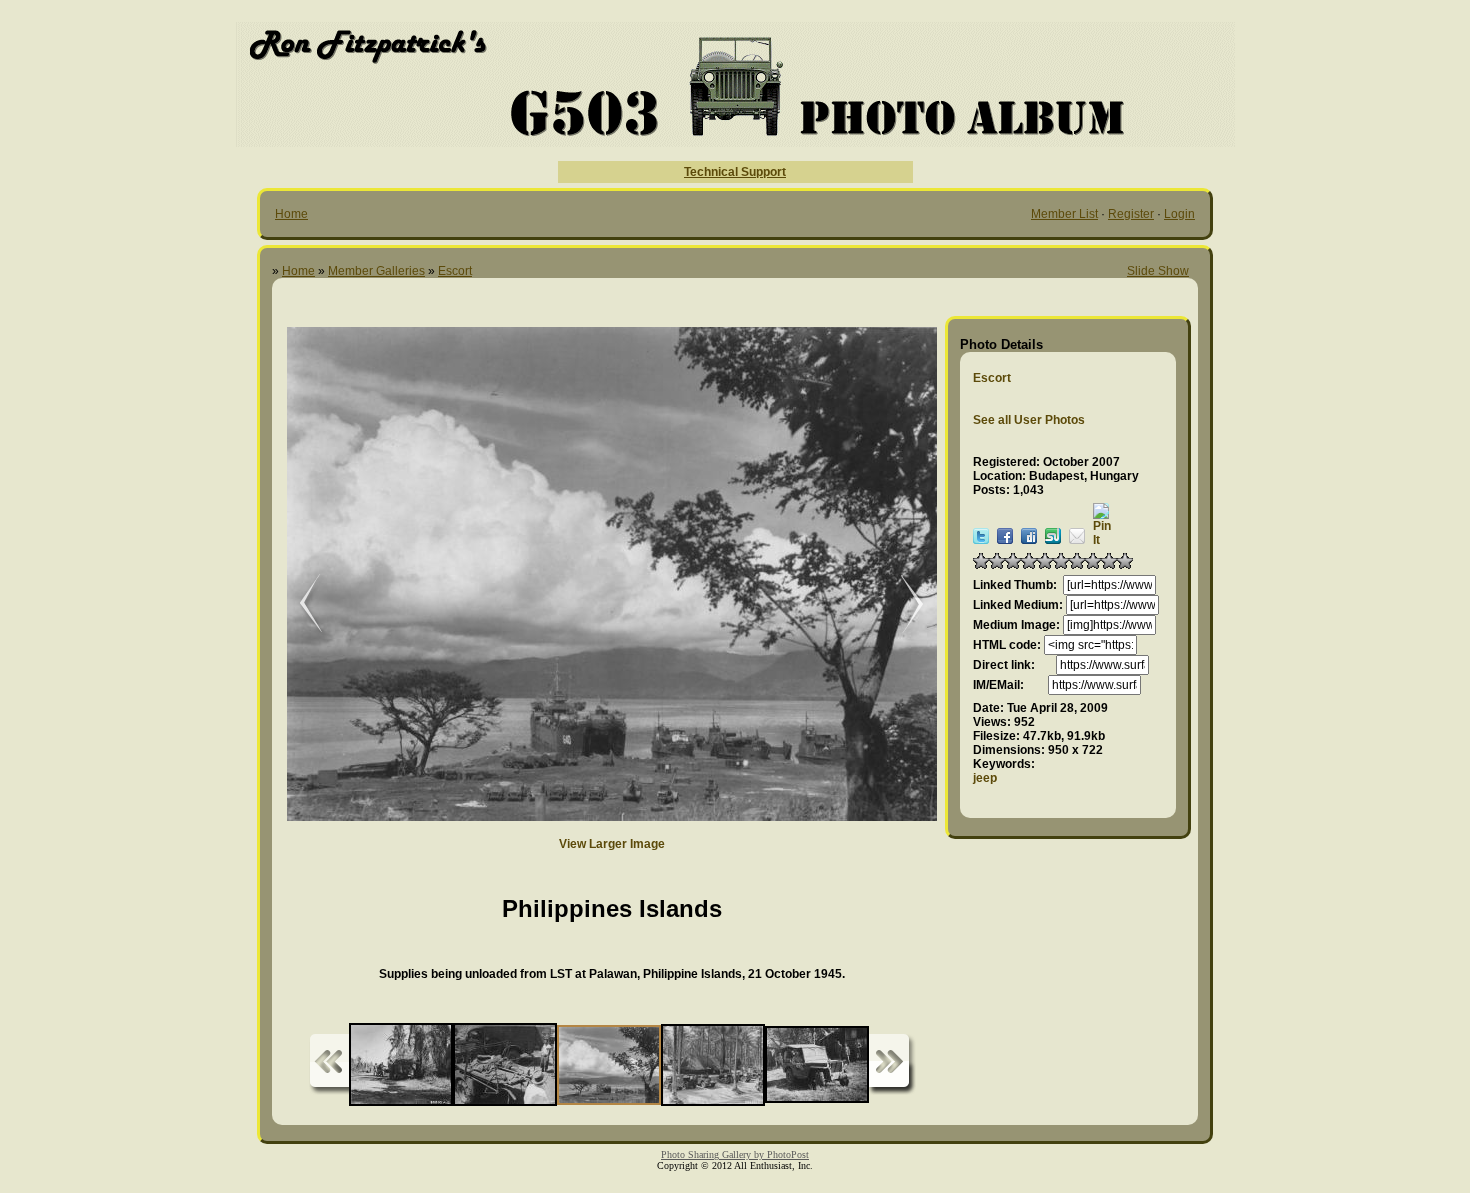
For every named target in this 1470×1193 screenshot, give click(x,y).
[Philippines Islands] (297, 604)
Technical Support (735, 172)
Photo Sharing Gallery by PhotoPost (735, 1154)
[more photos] (329, 1064)
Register (1131, 214)
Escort (455, 271)
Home (291, 214)
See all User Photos (1029, 420)
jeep (985, 778)
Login (1179, 214)
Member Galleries (376, 271)
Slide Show (1158, 271)
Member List (1064, 214)
